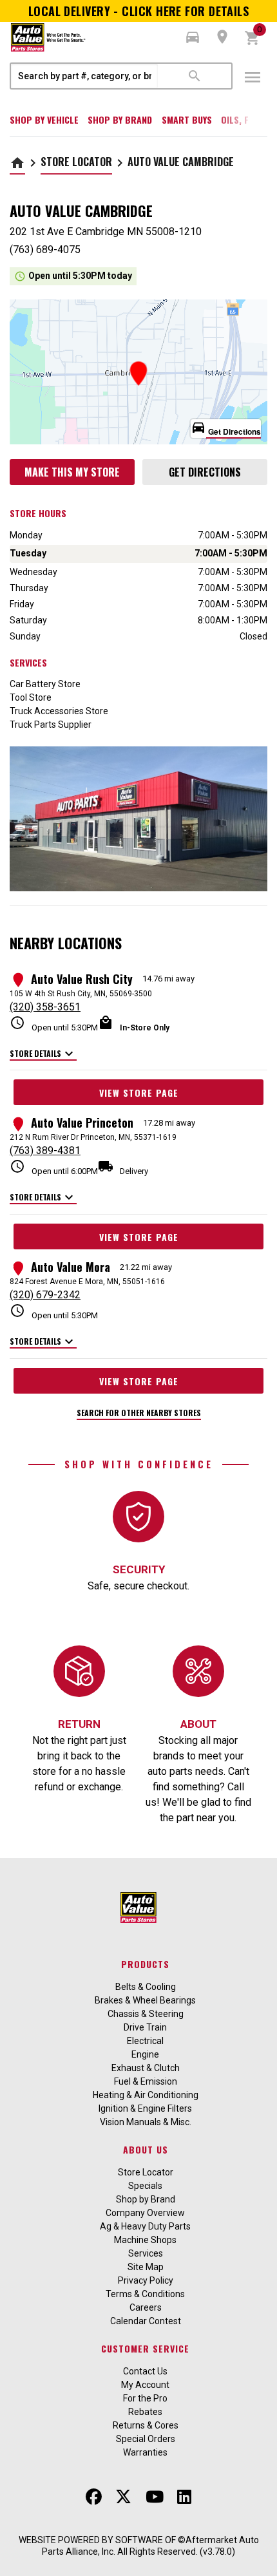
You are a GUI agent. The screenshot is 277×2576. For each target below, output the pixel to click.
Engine (145, 2054)
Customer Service (145, 2348)
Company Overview (145, 2213)
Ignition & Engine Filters (145, 2108)
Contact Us (145, 2371)
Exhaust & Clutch (146, 2068)
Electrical (145, 2041)
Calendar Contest (146, 2321)
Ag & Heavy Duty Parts (145, 2226)
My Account (145, 2385)
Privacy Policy (146, 2280)
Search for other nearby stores (139, 1413)
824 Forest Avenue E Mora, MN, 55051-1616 (87, 1282)
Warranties (145, 2452)
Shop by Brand (120, 119)
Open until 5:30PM (54, 1024)
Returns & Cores (146, 2425)
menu (253, 77)
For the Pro (145, 2398)
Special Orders (146, 2439)
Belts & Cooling (146, 1987)
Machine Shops (145, 2240)
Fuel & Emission (146, 2081)
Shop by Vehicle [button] (44, 119)
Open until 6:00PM (54, 1167)
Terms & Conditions (145, 2294)
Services (146, 2253)
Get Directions (205, 472)
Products (145, 1964)
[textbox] (84, 76)
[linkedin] (184, 2497)
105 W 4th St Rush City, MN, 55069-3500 (81, 994)
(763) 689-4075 (45, 250)
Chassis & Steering (146, 2014)
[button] (193, 37)
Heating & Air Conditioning (146, 2095)
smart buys (187, 119)
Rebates (145, 2412)
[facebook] (94, 2497)
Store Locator (76, 162)
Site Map (146, 2267)
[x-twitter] (123, 2497)
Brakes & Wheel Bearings (145, 2000)
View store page (139, 1093)
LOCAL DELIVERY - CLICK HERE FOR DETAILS (139, 11)
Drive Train (145, 2027)
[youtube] (155, 2497)
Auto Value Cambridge (181, 162)
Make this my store (72, 472)
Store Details (43, 1054)
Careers (146, 2307)
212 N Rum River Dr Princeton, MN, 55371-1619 (93, 1137)
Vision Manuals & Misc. (146, 2122)
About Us (146, 2149)
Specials (145, 2186)
